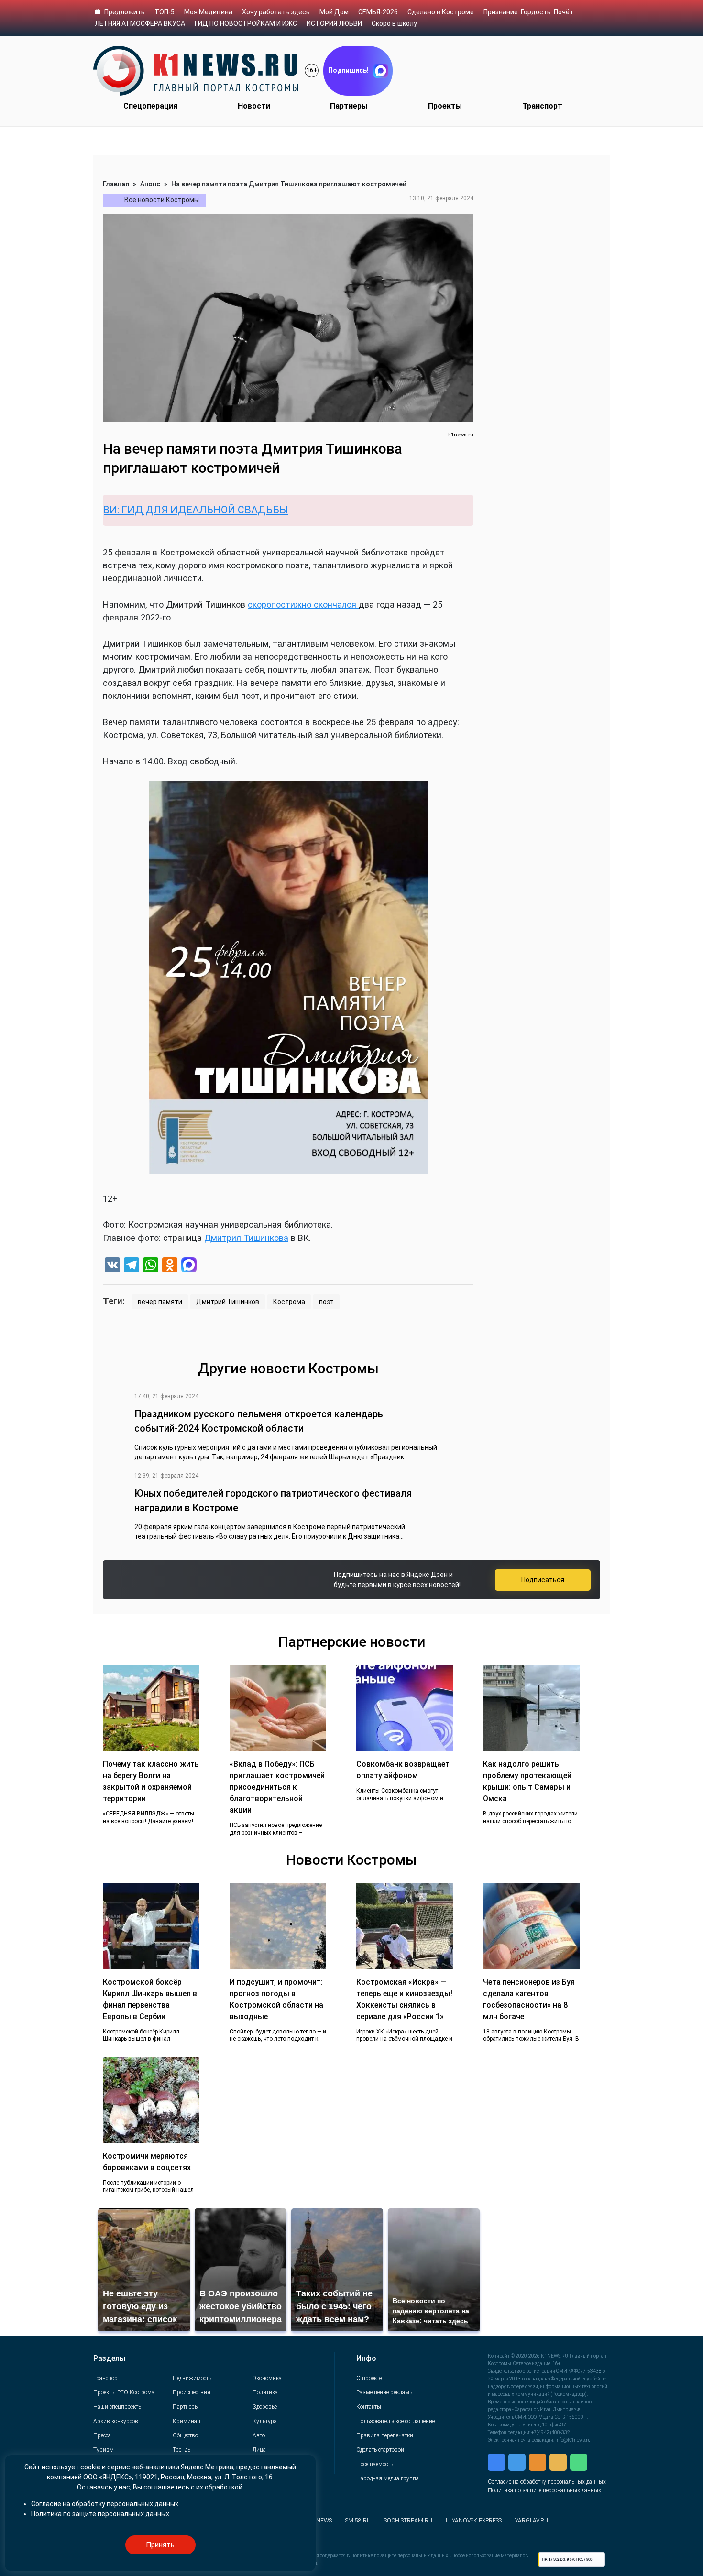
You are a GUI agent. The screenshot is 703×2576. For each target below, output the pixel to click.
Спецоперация (150, 106)
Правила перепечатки (385, 2435)
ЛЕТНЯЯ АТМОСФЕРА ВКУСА (140, 23)
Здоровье (265, 2407)
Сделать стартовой (380, 2450)
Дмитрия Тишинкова (246, 1238)
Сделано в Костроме (441, 12)
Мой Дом (334, 12)
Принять (160, 2545)
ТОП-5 (165, 12)
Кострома (289, 1302)
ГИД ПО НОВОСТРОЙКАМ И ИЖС (246, 23)
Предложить (125, 12)
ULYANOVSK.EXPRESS (474, 2521)
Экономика (267, 2378)
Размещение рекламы (385, 2392)
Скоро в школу (394, 23)
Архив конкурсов (116, 2421)
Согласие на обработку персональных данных (547, 2482)
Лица (259, 2450)
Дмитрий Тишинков (228, 1302)
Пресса (102, 2435)
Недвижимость (192, 2378)
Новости (254, 106)
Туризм (104, 2450)
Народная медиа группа (388, 2478)
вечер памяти (160, 1302)
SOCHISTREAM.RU (408, 2521)
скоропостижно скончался (303, 604)
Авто (259, 2435)
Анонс (150, 184)
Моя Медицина (208, 12)
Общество (185, 2435)
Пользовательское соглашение (395, 2421)
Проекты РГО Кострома (124, 2392)
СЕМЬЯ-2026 (378, 12)
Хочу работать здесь (276, 12)
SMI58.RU (358, 2521)
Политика (265, 2392)
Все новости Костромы (162, 200)
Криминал (187, 2421)
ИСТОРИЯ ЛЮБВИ (334, 23)
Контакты (369, 2407)
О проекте (369, 2378)
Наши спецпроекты (118, 2407)
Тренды (182, 2450)
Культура (265, 2421)
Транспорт (542, 106)
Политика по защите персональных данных (544, 2490)
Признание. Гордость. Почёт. (529, 12)
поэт (326, 1302)
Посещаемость (375, 2464)
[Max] (189, 1266)
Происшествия (192, 2392)
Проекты (445, 106)
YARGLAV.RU (532, 2521)
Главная (116, 184)
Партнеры (349, 106)
